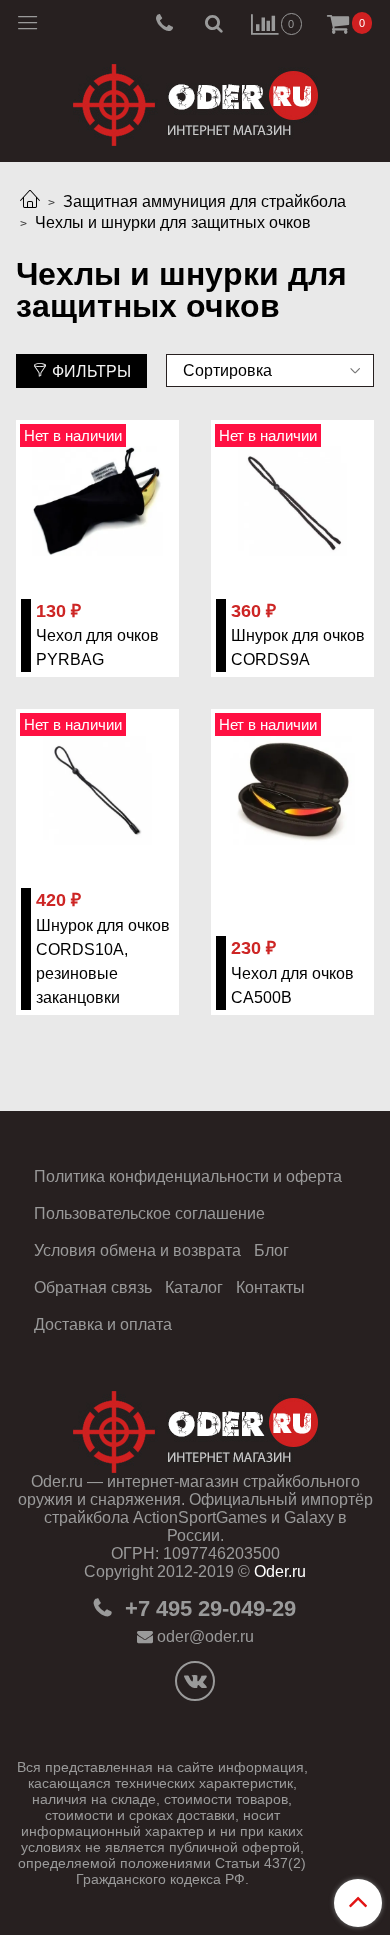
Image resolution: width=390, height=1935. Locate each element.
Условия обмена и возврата (137, 1250)
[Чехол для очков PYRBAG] (97, 501)
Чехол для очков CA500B (292, 985)
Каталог (194, 1287)
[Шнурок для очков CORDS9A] (292, 501)
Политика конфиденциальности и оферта (188, 1176)
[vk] (195, 1681)
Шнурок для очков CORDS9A (298, 647)
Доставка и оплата (103, 1324)
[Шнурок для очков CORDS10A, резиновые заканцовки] (97, 790)
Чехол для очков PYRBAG (97, 647)
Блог (271, 1250)
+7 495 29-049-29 (207, 1608)
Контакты (270, 1287)
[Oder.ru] (195, 100)
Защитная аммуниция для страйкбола (204, 201)
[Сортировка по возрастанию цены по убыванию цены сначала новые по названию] (270, 370)
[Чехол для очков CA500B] (292, 790)
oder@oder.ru (205, 1636)
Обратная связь (93, 1287)
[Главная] (30, 201)
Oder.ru (280, 1571)
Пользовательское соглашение (149, 1213)
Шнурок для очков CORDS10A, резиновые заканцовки (103, 961)
